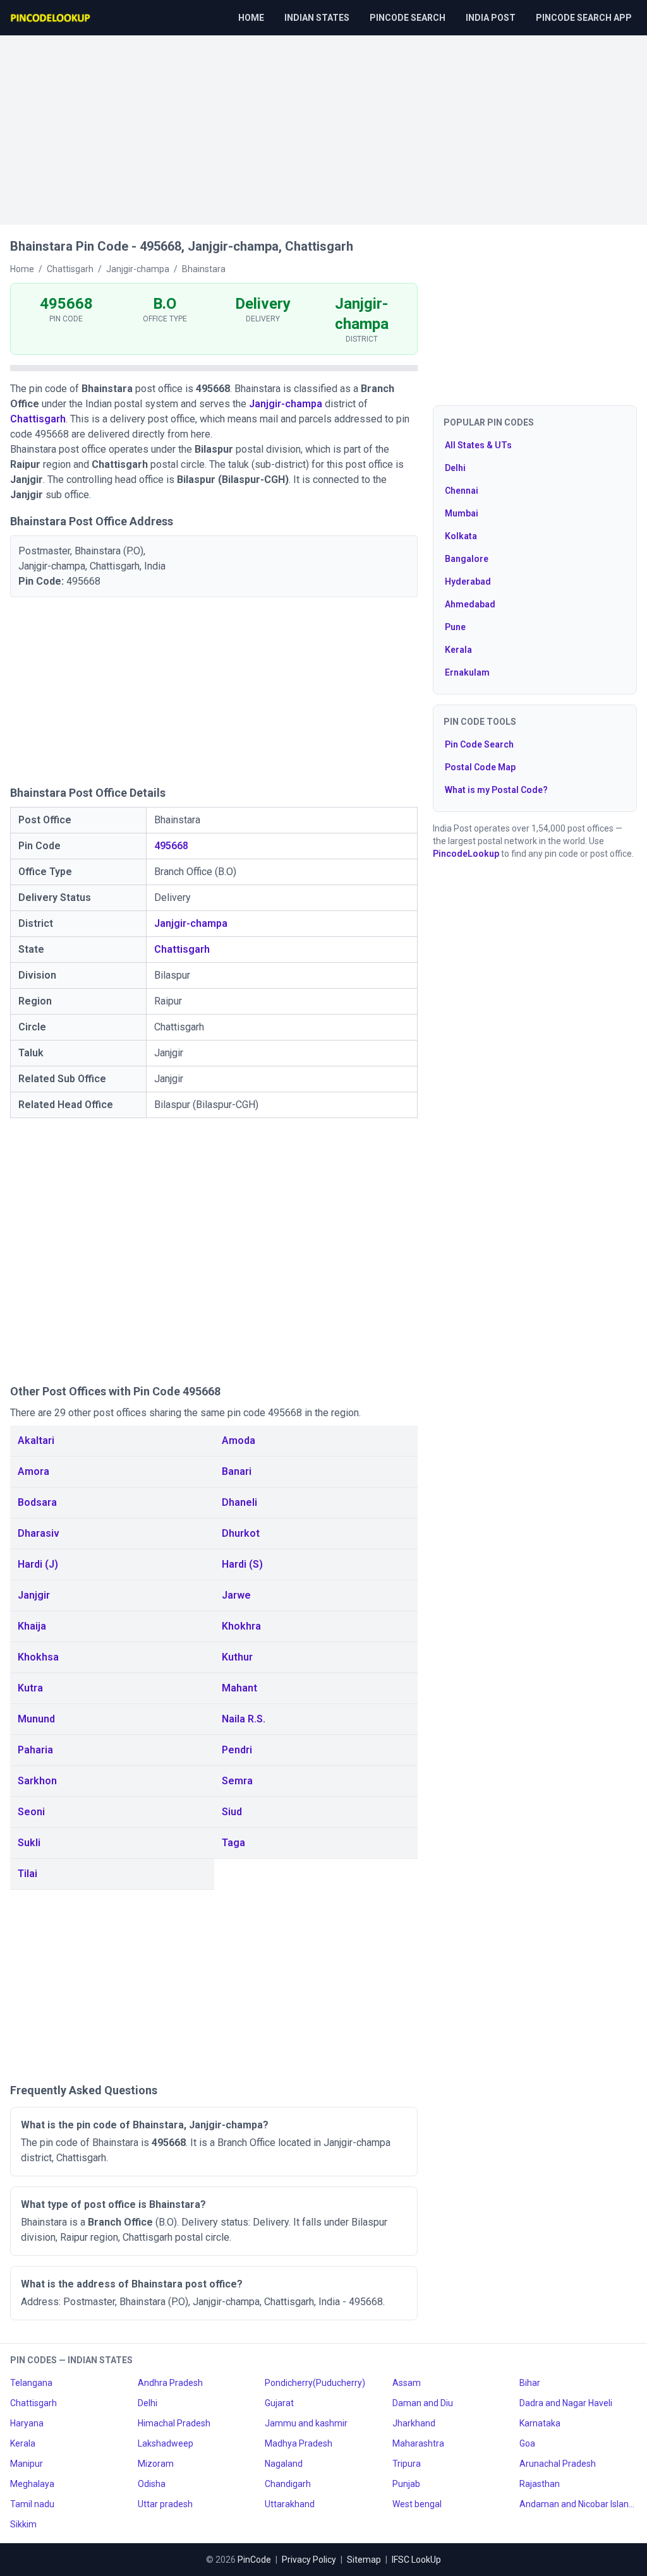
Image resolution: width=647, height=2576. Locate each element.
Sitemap (364, 2560)
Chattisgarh (38, 419)
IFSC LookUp (416, 2560)
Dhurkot (241, 1533)
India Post (491, 18)
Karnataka (540, 2423)
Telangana (31, 2383)
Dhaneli (239, 1502)
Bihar (530, 2383)
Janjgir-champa (286, 404)
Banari (237, 1471)
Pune (455, 627)
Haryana (27, 2423)
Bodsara (37, 1502)
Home (251, 18)
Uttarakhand (290, 2504)
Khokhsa (38, 1657)
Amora (33, 1471)
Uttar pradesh (165, 2504)
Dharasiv (39, 1533)
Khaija (32, 1626)
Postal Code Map (480, 767)
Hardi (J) (38, 1564)
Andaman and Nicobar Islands (578, 2504)
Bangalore (467, 559)
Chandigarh (288, 2484)
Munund (36, 1719)
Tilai (27, 1874)
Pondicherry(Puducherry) (315, 2383)
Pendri (237, 1750)
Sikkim (23, 2524)
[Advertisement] (323, 124)
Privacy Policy (309, 2560)
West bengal (417, 2504)
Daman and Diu (423, 2403)
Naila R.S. (244, 1719)
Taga (233, 1843)
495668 (171, 846)
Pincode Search (408, 18)
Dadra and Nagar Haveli (566, 2403)
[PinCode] (51, 18)
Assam (407, 2383)
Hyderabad (468, 581)
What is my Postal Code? (496, 790)
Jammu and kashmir (306, 2423)
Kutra (30, 1688)
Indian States (317, 18)
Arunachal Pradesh (558, 2464)
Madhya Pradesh (299, 2443)
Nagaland (284, 2464)
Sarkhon (37, 1781)
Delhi (455, 468)
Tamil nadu (32, 2504)
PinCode (254, 2560)
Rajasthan (540, 2484)
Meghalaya (32, 2484)
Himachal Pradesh (174, 2423)
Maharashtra (418, 2443)
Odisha (152, 2484)
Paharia (35, 1750)
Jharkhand (414, 2423)
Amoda (239, 1440)
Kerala (458, 650)
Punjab (406, 2484)
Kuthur (237, 1657)
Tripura (407, 2464)
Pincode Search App (584, 18)
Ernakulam (467, 672)
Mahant (239, 1688)
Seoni (31, 1812)
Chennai (462, 491)
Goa (527, 2443)
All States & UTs (478, 445)
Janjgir (34, 1595)
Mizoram (156, 2464)
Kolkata (461, 536)
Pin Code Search (479, 744)
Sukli (29, 1843)
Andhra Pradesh (170, 2383)
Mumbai (462, 513)
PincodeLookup (466, 854)
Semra (237, 1781)
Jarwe (236, 1595)
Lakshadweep (166, 2443)
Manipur (27, 2464)
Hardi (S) (242, 1564)
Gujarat (279, 2403)
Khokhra (241, 1626)
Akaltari (36, 1440)
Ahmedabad (470, 604)
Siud (232, 1812)
